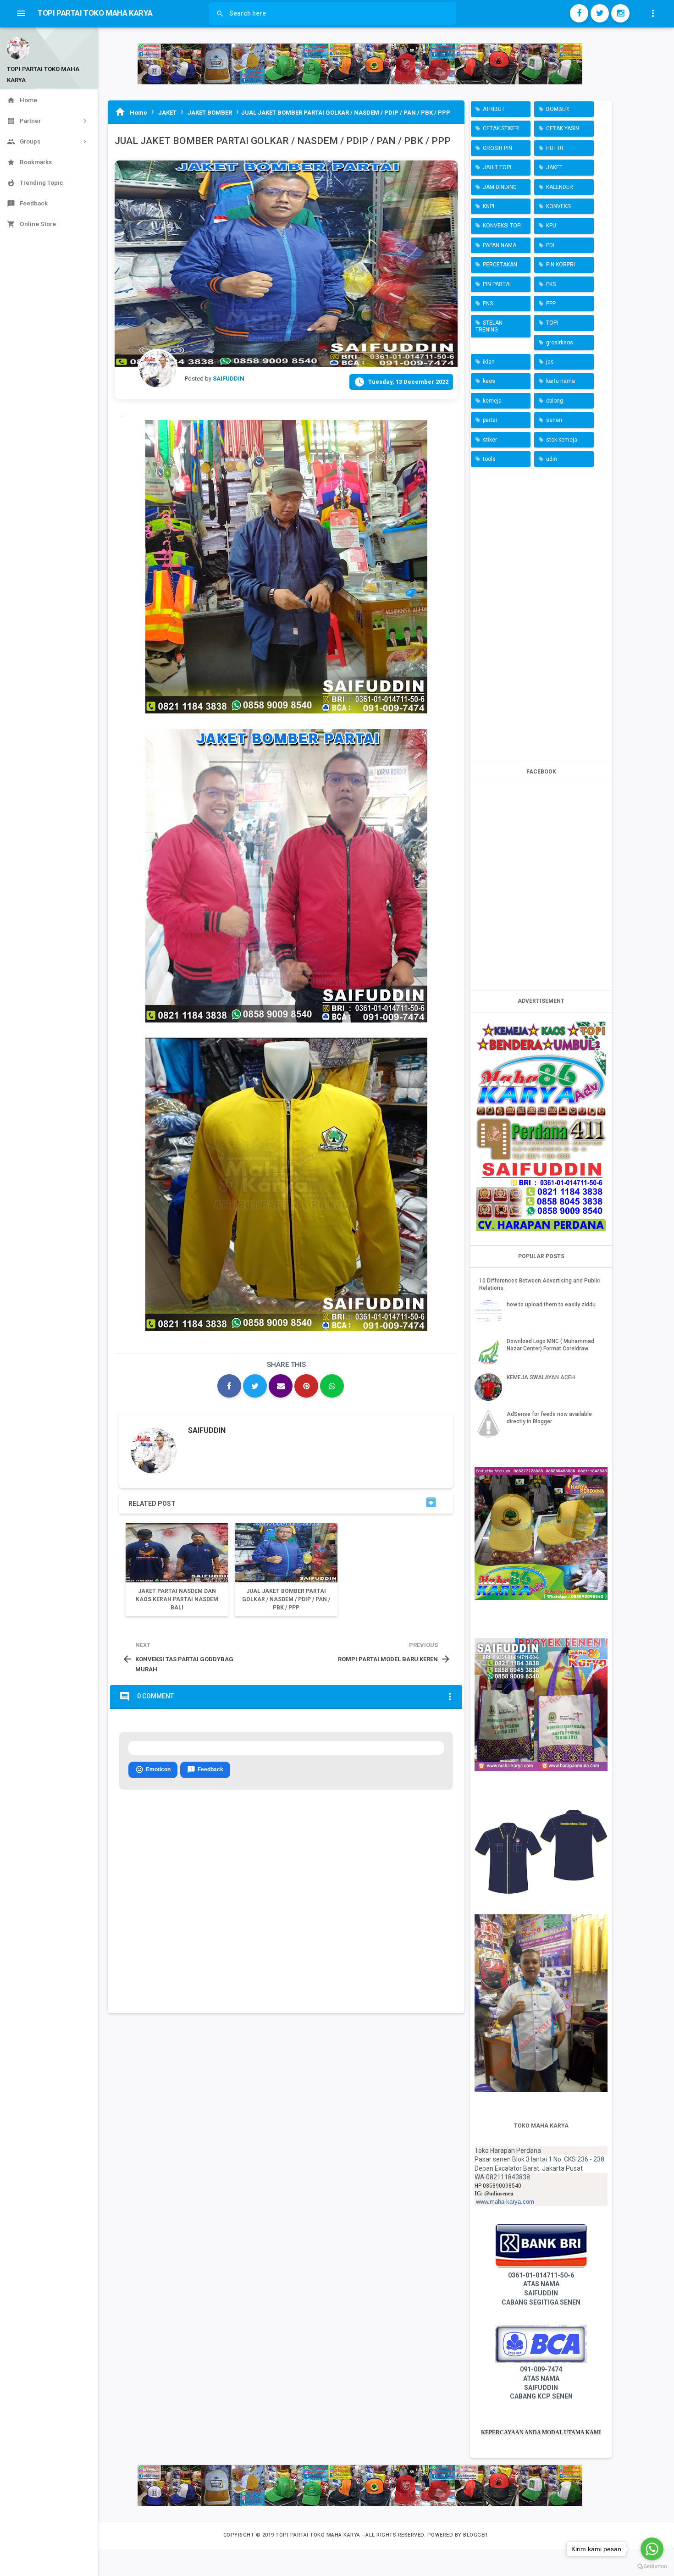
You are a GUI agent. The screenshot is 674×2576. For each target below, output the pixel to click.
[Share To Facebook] (229, 1386)
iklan (489, 362)
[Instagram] (620, 13)
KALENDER (560, 187)
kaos (489, 381)
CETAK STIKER (501, 128)
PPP (551, 304)
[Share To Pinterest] (306, 1386)
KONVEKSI (559, 206)
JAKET (554, 167)
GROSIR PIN (497, 148)
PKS (551, 284)
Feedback (205, 1769)
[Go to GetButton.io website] (652, 2567)
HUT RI (555, 148)
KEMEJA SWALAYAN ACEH (541, 1377)
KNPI (489, 206)
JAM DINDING (500, 187)
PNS (488, 304)
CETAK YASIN (563, 128)
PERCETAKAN (500, 265)
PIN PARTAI (497, 284)
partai (490, 420)
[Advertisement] (541, 612)
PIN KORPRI (561, 265)
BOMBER (558, 109)
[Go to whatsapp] (652, 2549)
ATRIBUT (494, 109)
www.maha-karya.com (505, 2202)
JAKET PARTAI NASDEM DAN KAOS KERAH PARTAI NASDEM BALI (177, 1599)
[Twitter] (600, 13)
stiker (490, 440)
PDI (550, 245)
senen (554, 420)
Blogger (475, 2535)
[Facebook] (579, 13)
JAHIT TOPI (497, 167)
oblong (555, 401)
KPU (551, 226)
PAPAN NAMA (500, 245)
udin (552, 459)
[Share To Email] (281, 1386)
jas (550, 362)
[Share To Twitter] (255, 1386)
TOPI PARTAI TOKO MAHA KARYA (319, 2535)
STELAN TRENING (489, 326)
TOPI (552, 323)
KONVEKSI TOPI (502, 226)
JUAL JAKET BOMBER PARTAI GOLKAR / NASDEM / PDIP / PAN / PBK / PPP (286, 1599)
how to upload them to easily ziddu (551, 1305)
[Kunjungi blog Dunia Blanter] (360, 64)
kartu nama (561, 381)
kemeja (492, 401)
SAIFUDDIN (207, 1430)
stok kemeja (562, 440)
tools (489, 459)
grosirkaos (560, 343)
